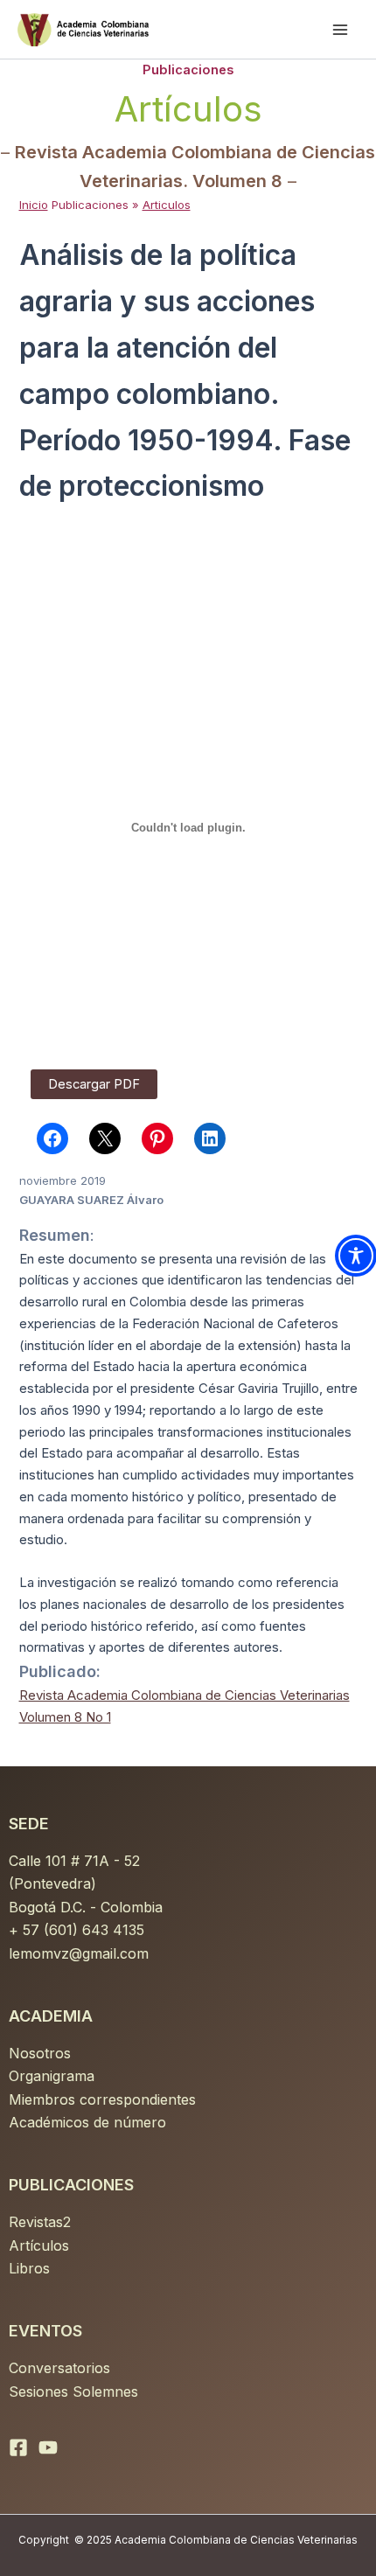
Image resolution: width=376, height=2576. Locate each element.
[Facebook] (18, 2447)
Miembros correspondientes (102, 2099)
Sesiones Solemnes (73, 2392)
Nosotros (40, 2053)
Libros (29, 2268)
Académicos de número (87, 2122)
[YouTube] (48, 2447)
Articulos (167, 205)
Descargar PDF (94, 1084)
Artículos (39, 2245)
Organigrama (52, 2076)
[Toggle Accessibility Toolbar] (356, 1256)
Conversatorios (59, 2368)
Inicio (34, 205)
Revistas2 (40, 2222)
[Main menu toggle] (340, 30)
